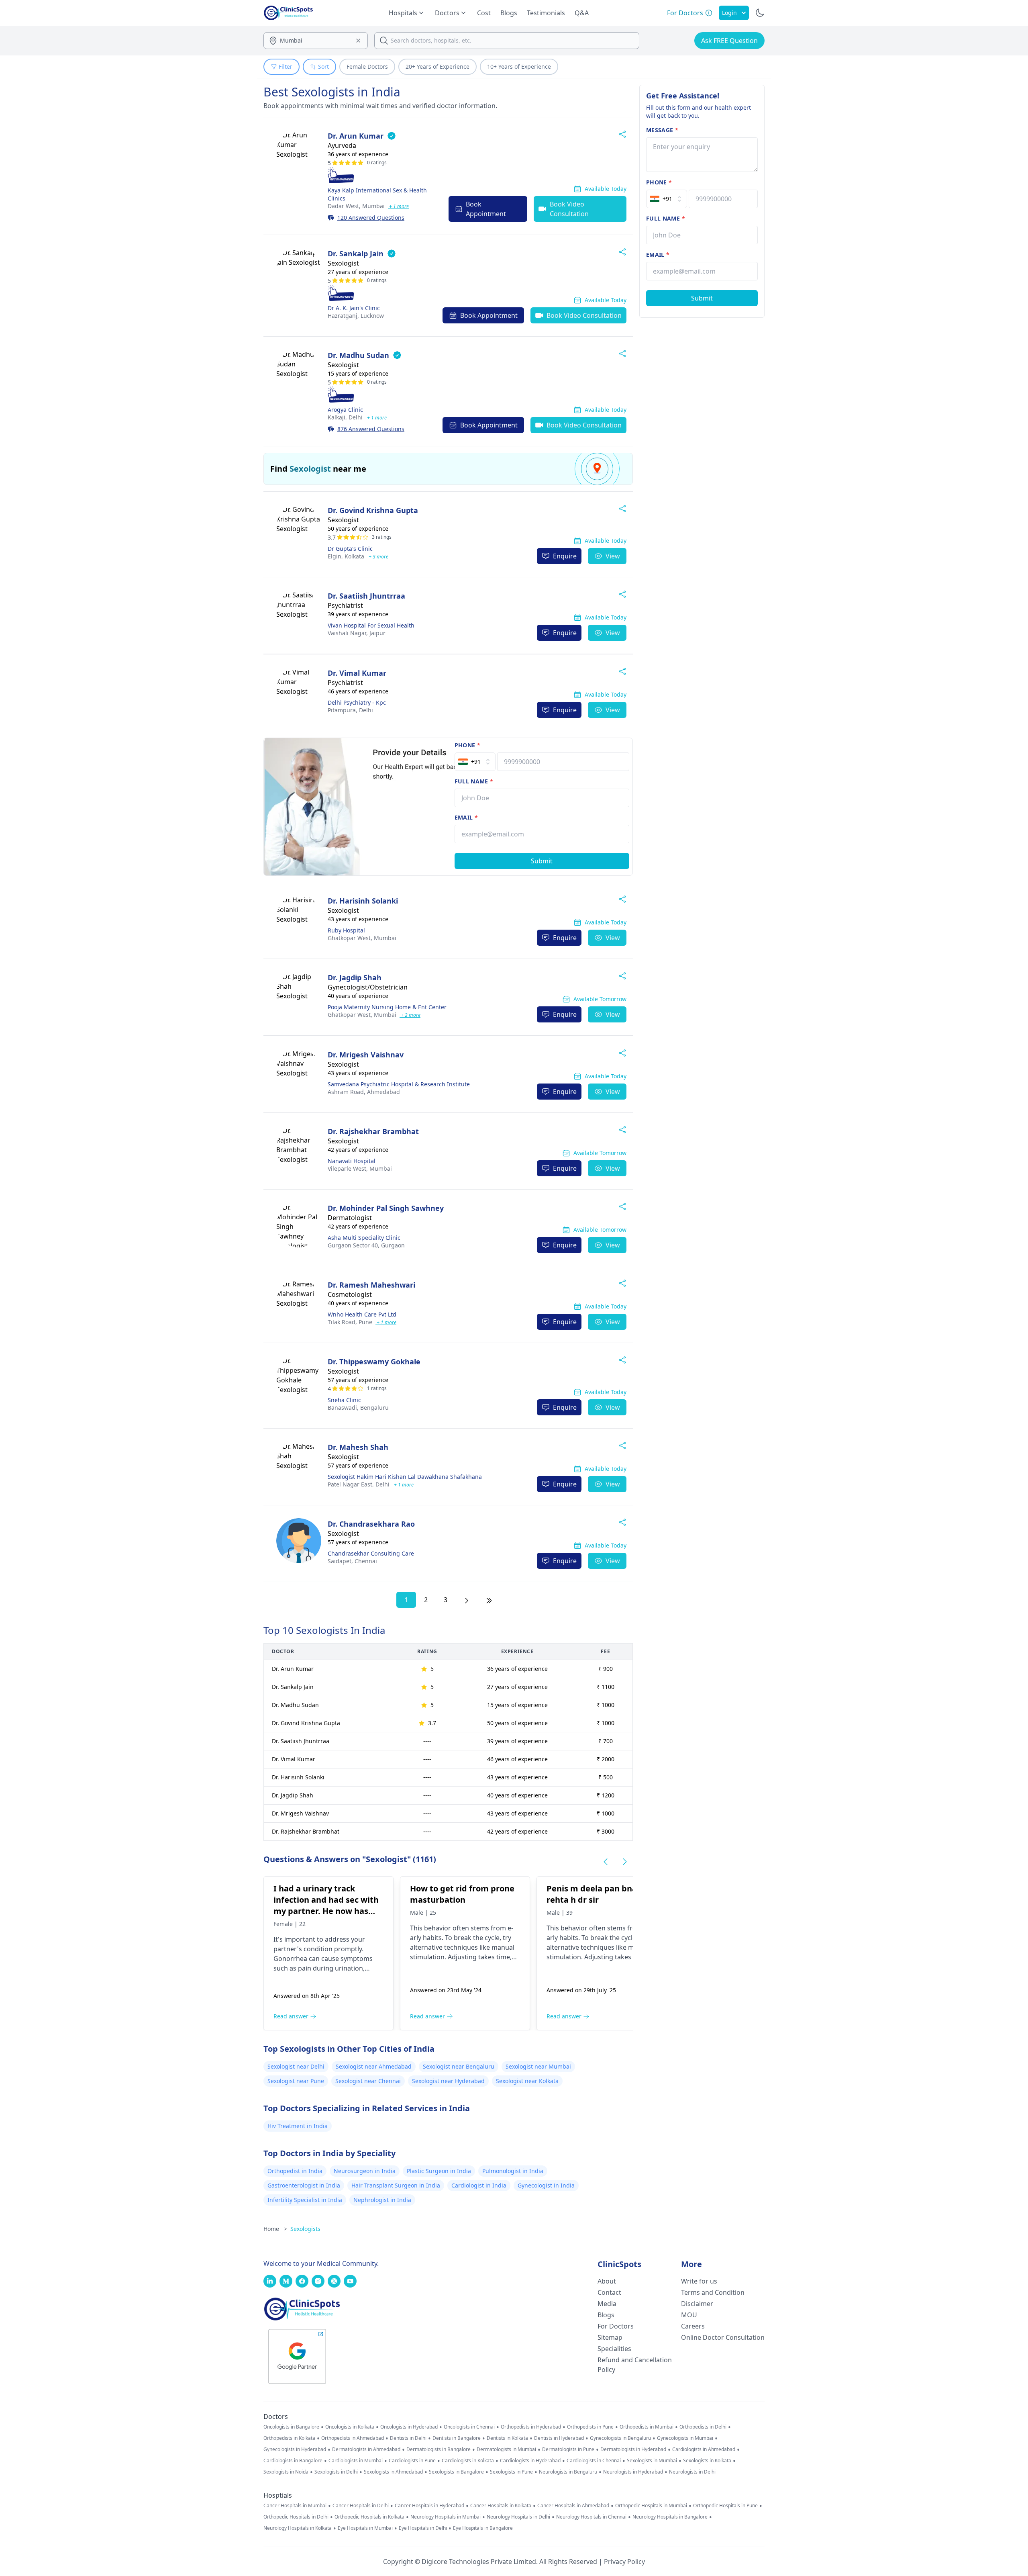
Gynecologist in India (546, 2185)
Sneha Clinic (344, 1400)
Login (729, 13)
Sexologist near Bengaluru (459, 2066)
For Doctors (616, 2326)
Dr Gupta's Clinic (350, 549)
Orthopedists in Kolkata (289, 2438)
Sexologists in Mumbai (652, 2461)
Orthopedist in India (295, 2171)
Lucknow (356, 316)
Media (607, 2304)
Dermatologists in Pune (568, 2449)
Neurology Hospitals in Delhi (518, 2517)
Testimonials (546, 13)
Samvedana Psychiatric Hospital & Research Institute (399, 1084)
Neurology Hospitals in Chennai (591, 2517)
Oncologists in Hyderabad (409, 2427)
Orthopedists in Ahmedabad (353, 2438)
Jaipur (357, 633)
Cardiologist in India (479, 2185)
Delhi (345, 417)
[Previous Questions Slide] (606, 1862)
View (613, 556)
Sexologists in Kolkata (707, 2461)
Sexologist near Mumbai (538, 2066)
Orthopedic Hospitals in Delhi (296, 2517)
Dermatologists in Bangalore (439, 2449)
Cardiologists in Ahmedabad (704, 2449)
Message (662, 130)
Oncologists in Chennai (469, 2427)
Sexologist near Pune (296, 2081)
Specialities (614, 2349)
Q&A (582, 13)
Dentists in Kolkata (507, 2438)
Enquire (565, 556)
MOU (689, 2315)
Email (466, 817)
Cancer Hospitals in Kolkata (501, 2506)
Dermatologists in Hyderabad (633, 2449)
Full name (474, 781)
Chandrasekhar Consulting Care (371, 1553)
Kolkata (346, 556)
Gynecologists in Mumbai (685, 2438)
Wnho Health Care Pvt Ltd (362, 1314)
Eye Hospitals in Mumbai (365, 2528)
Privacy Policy (624, 2562)
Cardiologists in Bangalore (293, 2461)
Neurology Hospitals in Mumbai (446, 2517)
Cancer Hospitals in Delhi (361, 2506)
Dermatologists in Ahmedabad (366, 2449)
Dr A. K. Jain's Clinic (354, 308)
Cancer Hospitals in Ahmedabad (573, 2506)
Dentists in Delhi (408, 2438)
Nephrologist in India (382, 2200)
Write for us (699, 2281)
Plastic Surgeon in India (439, 2171)
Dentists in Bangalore (457, 2438)
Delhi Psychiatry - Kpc (357, 702)
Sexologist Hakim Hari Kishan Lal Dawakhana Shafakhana (405, 1477)
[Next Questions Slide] (625, 1862)
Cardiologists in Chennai (594, 2461)
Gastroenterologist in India (304, 2185)
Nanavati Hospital (352, 1161)
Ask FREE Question (729, 41)
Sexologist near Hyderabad (448, 2081)
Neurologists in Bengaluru (568, 2472)
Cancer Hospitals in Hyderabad (429, 2506)
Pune (350, 1322)
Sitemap (610, 2337)
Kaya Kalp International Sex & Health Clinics (377, 194)
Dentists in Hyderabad (559, 2438)
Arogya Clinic (345, 410)
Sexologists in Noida (286, 2472)
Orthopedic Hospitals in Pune (725, 2506)
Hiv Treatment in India (298, 2126)
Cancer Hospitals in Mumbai (295, 2506)
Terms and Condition (713, 2292)
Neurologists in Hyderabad (633, 2472)
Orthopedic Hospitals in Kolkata (369, 2517)
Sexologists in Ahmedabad (393, 2472)
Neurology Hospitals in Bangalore (670, 2517)
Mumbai (356, 206)
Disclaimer (697, 2304)
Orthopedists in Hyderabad (531, 2427)
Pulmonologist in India (513, 2171)
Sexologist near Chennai (368, 2081)
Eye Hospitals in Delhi (423, 2528)
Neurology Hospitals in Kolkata (298, 2528)
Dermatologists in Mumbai (506, 2449)
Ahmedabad (364, 1092)
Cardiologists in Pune (412, 2461)
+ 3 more (378, 557)
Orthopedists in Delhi (703, 2427)
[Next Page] (467, 1600)
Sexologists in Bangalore (456, 2472)
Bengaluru (358, 1408)
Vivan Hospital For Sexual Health (371, 625)
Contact (609, 2292)
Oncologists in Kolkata (350, 2427)
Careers (693, 2326)
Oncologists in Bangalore (291, 2427)
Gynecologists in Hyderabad (295, 2449)
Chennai (352, 1561)
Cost (484, 13)
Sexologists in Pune (511, 2472)
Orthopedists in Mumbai (647, 2427)
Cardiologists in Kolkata (468, 2461)
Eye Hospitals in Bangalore (483, 2528)
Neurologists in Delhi (692, 2472)
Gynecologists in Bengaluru (620, 2438)
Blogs (509, 13)
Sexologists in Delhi (336, 2472)
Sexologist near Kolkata (527, 2081)
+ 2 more (410, 1015)
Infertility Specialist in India (305, 2200)
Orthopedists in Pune (590, 2427)
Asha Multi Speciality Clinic (364, 1238)
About (607, 2281)
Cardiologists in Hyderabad (530, 2461)
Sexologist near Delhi (296, 2066)
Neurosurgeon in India (365, 2171)
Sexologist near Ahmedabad (374, 2066)
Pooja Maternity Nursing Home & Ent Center (387, 1007)
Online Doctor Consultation (723, 2337)
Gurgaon (366, 1245)
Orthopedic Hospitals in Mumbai (651, 2506)
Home (275, 2229)
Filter (286, 66)
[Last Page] (489, 1600)
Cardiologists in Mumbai (356, 2461)
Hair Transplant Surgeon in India (396, 2185)
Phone (467, 745)
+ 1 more (398, 206)
